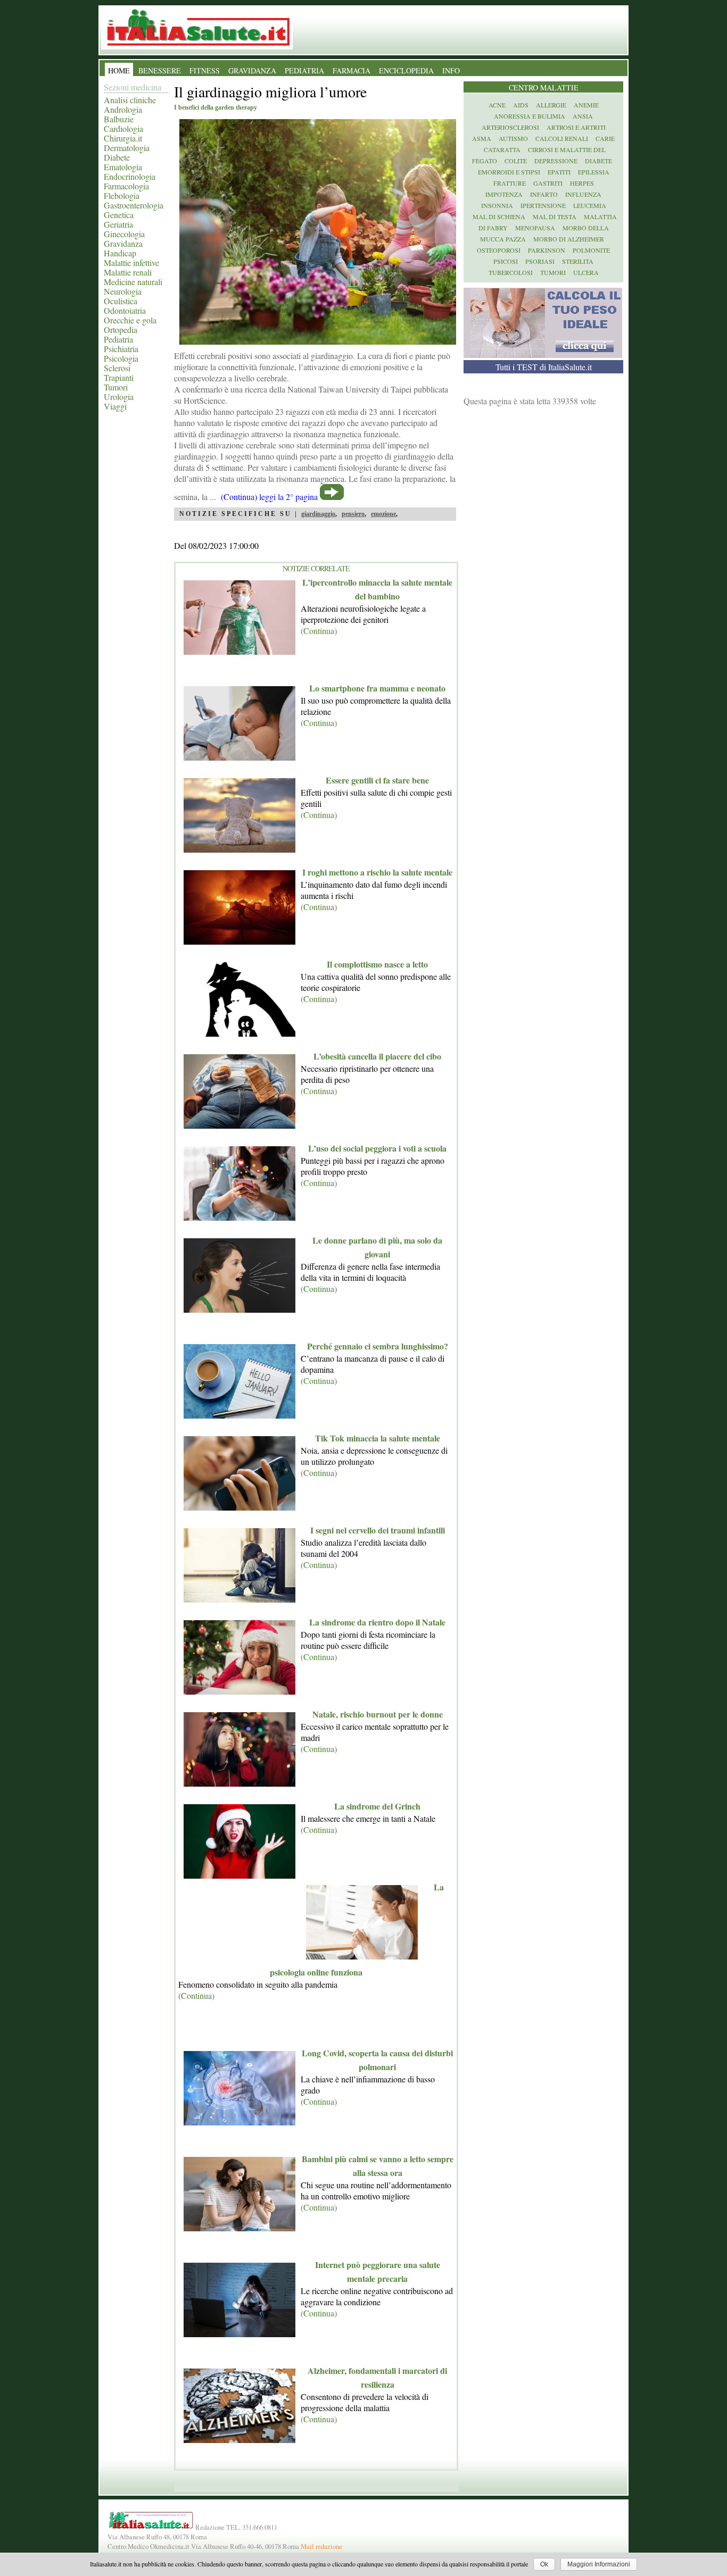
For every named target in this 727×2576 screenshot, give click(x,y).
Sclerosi (117, 368)
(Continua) (319, 631)
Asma (482, 138)
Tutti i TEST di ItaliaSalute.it (544, 367)
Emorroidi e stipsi (509, 172)
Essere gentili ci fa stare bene (377, 780)
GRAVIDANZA (252, 70)
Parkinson (547, 250)
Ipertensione (543, 205)
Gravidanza (123, 243)
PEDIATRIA (304, 70)
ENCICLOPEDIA (406, 70)
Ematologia (123, 167)
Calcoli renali (562, 138)
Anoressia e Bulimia (530, 116)
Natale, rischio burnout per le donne (378, 1714)
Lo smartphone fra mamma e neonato (377, 688)
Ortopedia (121, 330)
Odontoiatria (125, 310)
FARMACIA (352, 70)
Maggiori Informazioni (599, 2564)
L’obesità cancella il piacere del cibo (377, 1056)
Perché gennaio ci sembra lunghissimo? (378, 1346)
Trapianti (119, 377)
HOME (119, 70)
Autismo (513, 138)
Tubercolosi (511, 272)
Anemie (586, 105)
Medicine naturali (133, 282)
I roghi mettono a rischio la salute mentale (377, 872)
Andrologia (123, 109)
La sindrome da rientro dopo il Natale (377, 1622)
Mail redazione (321, 2546)
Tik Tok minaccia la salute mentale (378, 1438)
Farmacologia (126, 186)
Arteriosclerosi (510, 127)
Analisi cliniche (130, 100)
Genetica (119, 215)
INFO (451, 70)
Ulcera (586, 272)
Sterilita (578, 261)
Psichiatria (121, 349)
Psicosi (506, 261)
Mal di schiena (499, 216)
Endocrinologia (130, 176)
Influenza (583, 194)
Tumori (116, 387)
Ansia (583, 116)
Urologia (119, 397)
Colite (516, 161)
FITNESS (205, 70)
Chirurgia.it (123, 138)
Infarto (544, 194)
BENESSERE (160, 70)
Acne (497, 105)
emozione (383, 514)
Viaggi (115, 406)
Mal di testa (555, 216)
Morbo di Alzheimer (569, 239)
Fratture (510, 183)
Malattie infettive (131, 262)
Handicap (120, 253)
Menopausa (535, 228)
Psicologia (121, 358)
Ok (544, 2564)
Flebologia (122, 195)
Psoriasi (540, 261)
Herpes (582, 183)
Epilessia (594, 172)
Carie (605, 138)
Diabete (117, 157)
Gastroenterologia (134, 205)
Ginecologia (124, 234)
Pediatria (118, 339)
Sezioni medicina (133, 87)
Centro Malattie (544, 87)
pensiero (353, 514)
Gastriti (548, 183)
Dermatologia (127, 148)
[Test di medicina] (543, 355)
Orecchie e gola (130, 320)
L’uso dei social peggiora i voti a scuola (377, 1148)
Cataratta (502, 149)
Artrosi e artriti (576, 127)
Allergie (551, 105)
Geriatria (118, 224)
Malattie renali (128, 272)
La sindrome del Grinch (377, 1806)
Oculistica (121, 301)
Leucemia (590, 205)
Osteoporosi (499, 250)
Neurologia (123, 291)
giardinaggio (318, 514)
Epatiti (559, 172)
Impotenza (504, 194)
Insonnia (497, 205)
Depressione (556, 161)
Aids (521, 105)
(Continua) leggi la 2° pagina (269, 497)
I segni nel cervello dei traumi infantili (378, 1530)
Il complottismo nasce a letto (377, 964)
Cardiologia (123, 128)
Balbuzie (119, 119)
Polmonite (591, 250)
